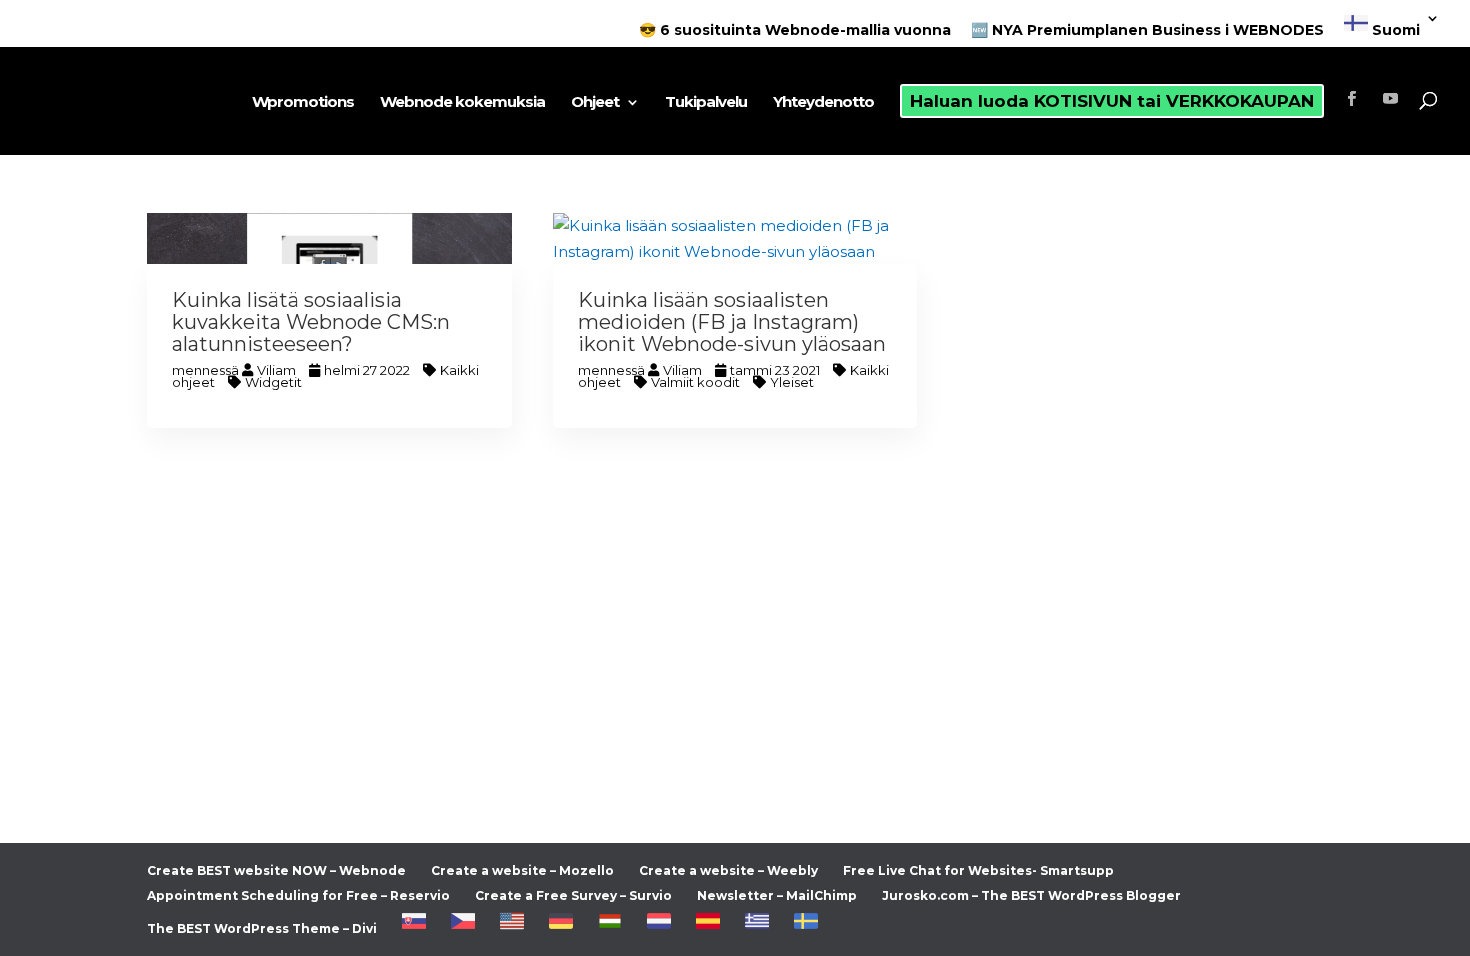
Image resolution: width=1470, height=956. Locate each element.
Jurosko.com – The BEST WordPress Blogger (1031, 895)
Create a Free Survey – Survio (573, 895)
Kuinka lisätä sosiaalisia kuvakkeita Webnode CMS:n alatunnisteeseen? (311, 322)
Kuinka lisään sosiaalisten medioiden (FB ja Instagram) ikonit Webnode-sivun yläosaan (732, 322)
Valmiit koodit (695, 382)
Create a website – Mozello (522, 870)
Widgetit (273, 382)
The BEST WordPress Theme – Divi (262, 928)
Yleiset (792, 382)
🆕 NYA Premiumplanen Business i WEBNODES (1147, 31)
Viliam (276, 370)
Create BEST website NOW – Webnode (276, 870)
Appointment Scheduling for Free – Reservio (298, 895)
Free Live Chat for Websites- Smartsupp (978, 870)
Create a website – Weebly (728, 870)
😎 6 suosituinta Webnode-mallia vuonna (795, 31)
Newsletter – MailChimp (777, 895)
